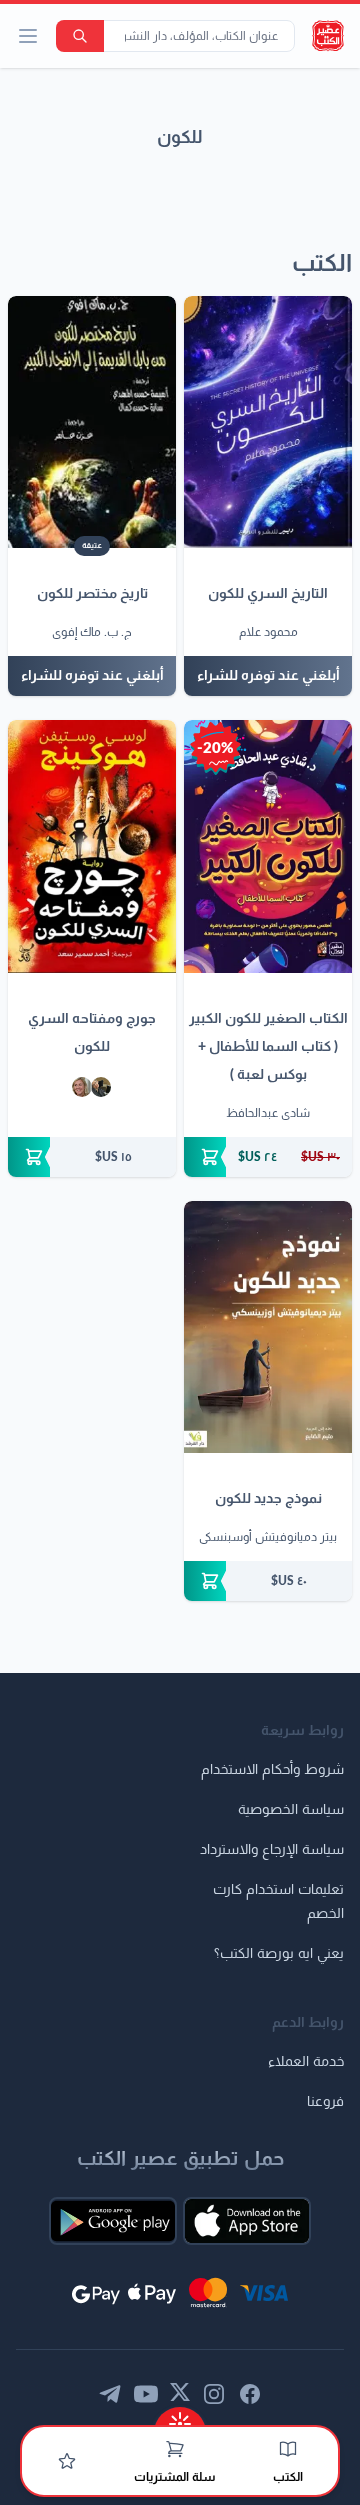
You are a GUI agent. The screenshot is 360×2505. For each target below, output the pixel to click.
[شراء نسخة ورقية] (268, 1157)
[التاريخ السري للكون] (268, 422)
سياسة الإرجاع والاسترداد (272, 1850)
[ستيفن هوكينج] (101, 1087)
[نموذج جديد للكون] (268, 1327)
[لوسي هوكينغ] (82, 1087)
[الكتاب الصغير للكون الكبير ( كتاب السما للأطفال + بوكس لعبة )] (268, 846)
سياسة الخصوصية (291, 1810)
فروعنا (325, 2102)
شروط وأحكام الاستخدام (272, 1770)
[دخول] (67, 2461)
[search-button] (80, 36)
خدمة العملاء (306, 2062)
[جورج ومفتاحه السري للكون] (92, 846)
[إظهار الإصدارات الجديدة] (180, 2417)
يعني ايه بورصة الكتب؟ (279, 1954)
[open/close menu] (28, 36)
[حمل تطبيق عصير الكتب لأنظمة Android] (113, 2221)
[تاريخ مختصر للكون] (92, 422)
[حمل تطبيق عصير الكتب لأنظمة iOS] (247, 2221)
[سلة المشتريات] (175, 2449)
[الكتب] (288, 2449)
